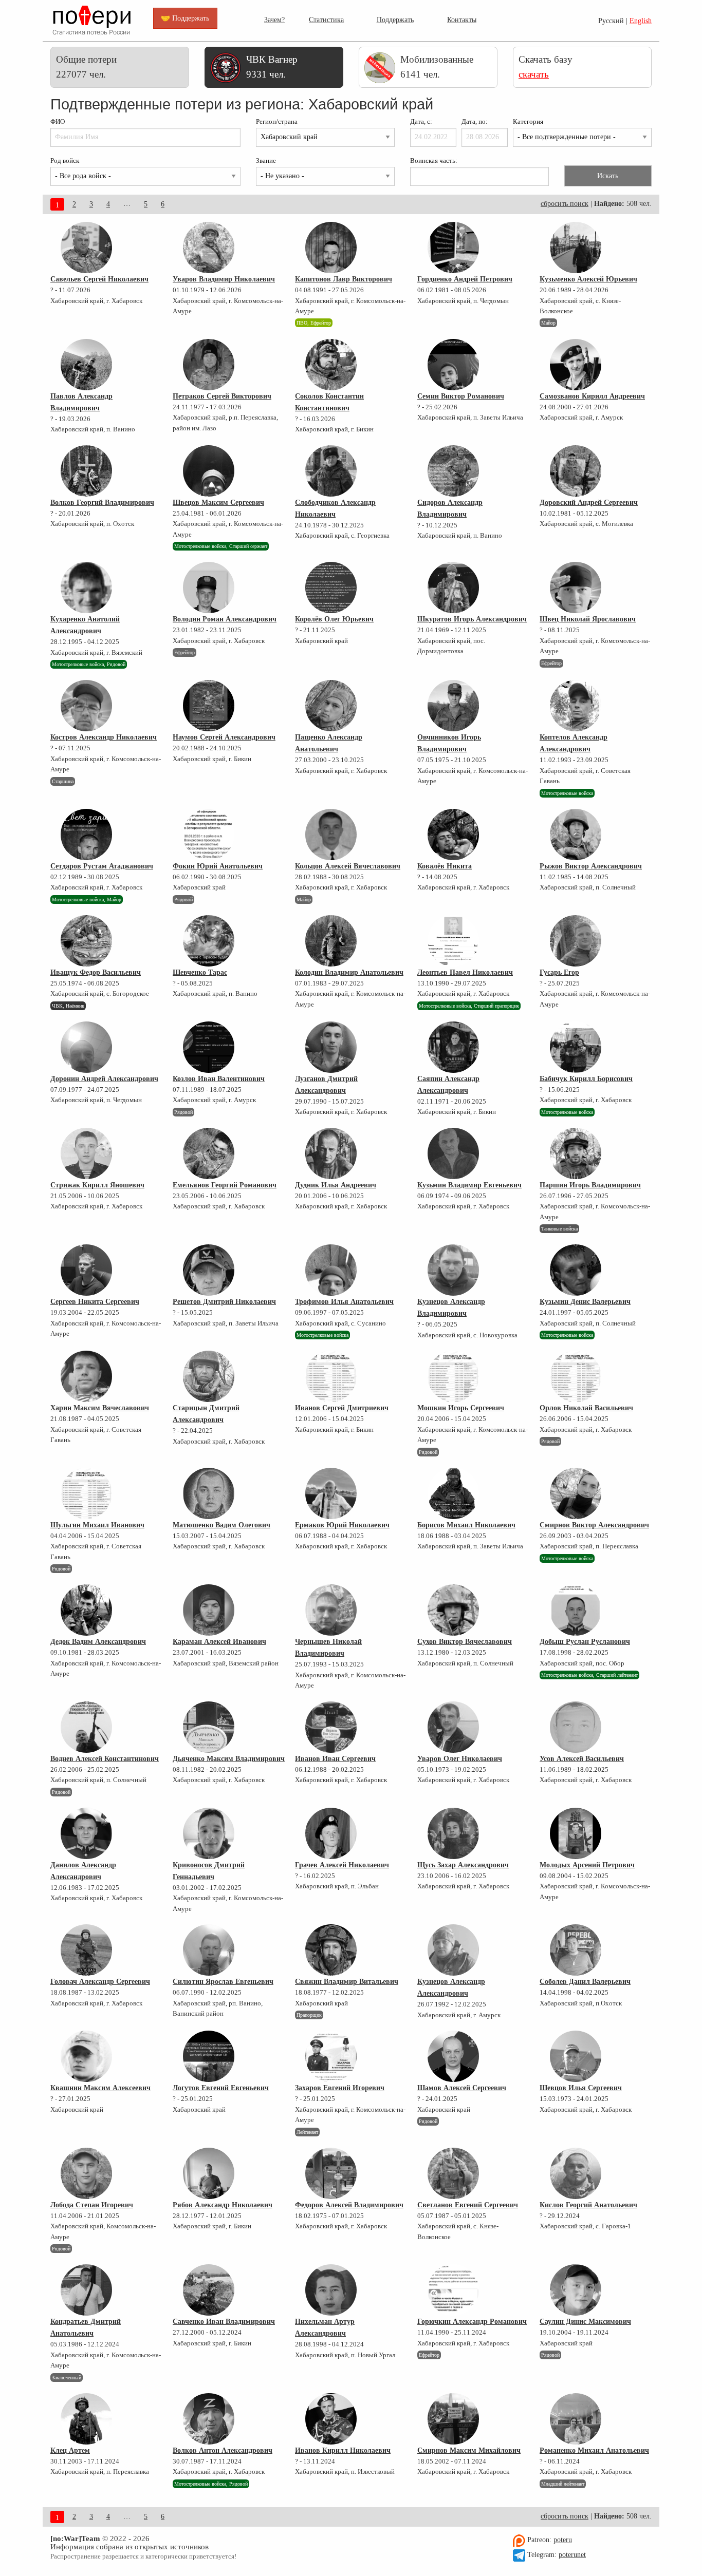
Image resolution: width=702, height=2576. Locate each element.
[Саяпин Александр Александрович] (453, 1047)
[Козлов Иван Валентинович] (209, 1047)
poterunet (572, 2555)
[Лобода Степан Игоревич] (86, 2173)
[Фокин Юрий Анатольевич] (209, 835)
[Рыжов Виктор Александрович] (576, 835)
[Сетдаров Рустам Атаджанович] (86, 835)
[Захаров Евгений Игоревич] (331, 2056)
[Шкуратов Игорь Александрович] (453, 588)
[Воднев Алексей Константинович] (86, 1727)
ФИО (58, 122)
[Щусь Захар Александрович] (453, 1833)
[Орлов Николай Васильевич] (576, 1376)
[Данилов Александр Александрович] (86, 1833)
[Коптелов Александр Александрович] (576, 706)
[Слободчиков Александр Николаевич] (331, 471)
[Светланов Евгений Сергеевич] (453, 2173)
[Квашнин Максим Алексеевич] (86, 2056)
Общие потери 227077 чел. (86, 67)
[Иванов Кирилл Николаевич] (331, 2419)
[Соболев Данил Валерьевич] (576, 1950)
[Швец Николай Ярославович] (576, 588)
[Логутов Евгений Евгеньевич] (209, 2056)
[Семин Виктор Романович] (453, 365)
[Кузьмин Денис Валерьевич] (576, 1270)
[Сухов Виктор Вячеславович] (453, 1610)
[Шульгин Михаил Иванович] (86, 1493)
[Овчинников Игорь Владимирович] (453, 706)
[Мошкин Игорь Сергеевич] (453, 1376)
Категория (528, 122)
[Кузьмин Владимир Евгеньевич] (453, 1153)
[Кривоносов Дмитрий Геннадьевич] (209, 1833)
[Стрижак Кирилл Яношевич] (86, 1153)
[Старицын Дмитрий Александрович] (209, 1376)
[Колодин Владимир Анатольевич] (331, 941)
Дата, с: (421, 122)
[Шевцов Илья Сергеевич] (576, 2056)
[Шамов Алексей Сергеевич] (453, 2056)
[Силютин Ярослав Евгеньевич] (209, 1950)
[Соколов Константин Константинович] (331, 365)
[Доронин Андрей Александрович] (86, 1047)
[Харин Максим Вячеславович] (86, 1376)
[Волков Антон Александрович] (209, 2419)
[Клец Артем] (86, 2419)
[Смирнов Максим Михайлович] (453, 2419)
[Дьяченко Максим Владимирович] (209, 1727)
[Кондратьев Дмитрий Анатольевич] (86, 2290)
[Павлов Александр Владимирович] (86, 365)
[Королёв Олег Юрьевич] (331, 588)
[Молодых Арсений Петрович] (576, 1833)
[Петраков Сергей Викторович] (209, 365)
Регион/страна (277, 122)
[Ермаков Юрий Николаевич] (331, 1493)
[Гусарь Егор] (576, 941)
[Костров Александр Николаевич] (86, 706)
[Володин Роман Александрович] (209, 588)
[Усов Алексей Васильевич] (576, 1727)
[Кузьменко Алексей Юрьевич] (576, 248)
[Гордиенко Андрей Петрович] (453, 248)
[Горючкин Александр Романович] (453, 2290)
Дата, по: (475, 122)
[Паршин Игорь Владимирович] (576, 1153)
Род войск (65, 161)
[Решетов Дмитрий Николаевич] (209, 1270)
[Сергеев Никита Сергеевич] (86, 1270)
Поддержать (395, 20)
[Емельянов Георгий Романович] (209, 1153)
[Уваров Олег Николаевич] (453, 1727)
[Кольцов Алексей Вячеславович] (331, 835)
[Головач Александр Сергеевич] (86, 1950)
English (641, 21)
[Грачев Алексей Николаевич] (331, 1833)
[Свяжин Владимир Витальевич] (331, 1950)
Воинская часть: (434, 161)
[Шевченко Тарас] (209, 941)
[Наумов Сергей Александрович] (209, 706)
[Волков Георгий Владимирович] (86, 471)
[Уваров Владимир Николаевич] (209, 248)
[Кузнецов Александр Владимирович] (453, 1270)
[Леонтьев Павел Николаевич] (453, 941)
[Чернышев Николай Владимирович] (331, 1610)
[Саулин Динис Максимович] (576, 2290)
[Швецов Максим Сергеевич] (209, 471)
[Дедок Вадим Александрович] (86, 1610)
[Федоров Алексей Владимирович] (331, 2173)
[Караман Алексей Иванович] (209, 1610)
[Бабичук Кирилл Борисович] (576, 1047)
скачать (534, 74)
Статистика (326, 20)
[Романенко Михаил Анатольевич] (576, 2419)
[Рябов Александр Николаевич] (209, 2173)
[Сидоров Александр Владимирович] (453, 471)
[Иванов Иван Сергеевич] (331, 1727)
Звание (266, 161)
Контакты (462, 20)
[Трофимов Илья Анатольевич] (331, 1270)
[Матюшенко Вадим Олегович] (209, 1493)
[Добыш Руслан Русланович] (576, 1610)
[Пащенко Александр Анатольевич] (331, 706)
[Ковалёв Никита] (453, 835)
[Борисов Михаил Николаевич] (453, 1493)
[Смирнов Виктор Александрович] (576, 1493)
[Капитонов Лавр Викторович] (331, 248)
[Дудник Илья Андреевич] (331, 1153)
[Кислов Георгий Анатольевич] (576, 2173)
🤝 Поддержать (185, 18)
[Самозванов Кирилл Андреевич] (576, 365)
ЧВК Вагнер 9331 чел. (272, 67)
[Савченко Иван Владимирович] (209, 2290)
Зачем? (274, 20)
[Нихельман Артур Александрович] (331, 2290)
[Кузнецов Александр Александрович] (453, 1950)
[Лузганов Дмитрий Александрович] (331, 1047)
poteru (563, 2540)
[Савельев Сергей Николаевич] (86, 248)
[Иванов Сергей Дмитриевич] (331, 1376)
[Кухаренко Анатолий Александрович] (86, 588)
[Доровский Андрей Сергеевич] (576, 471)
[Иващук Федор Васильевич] (86, 941)
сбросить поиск (565, 204)
